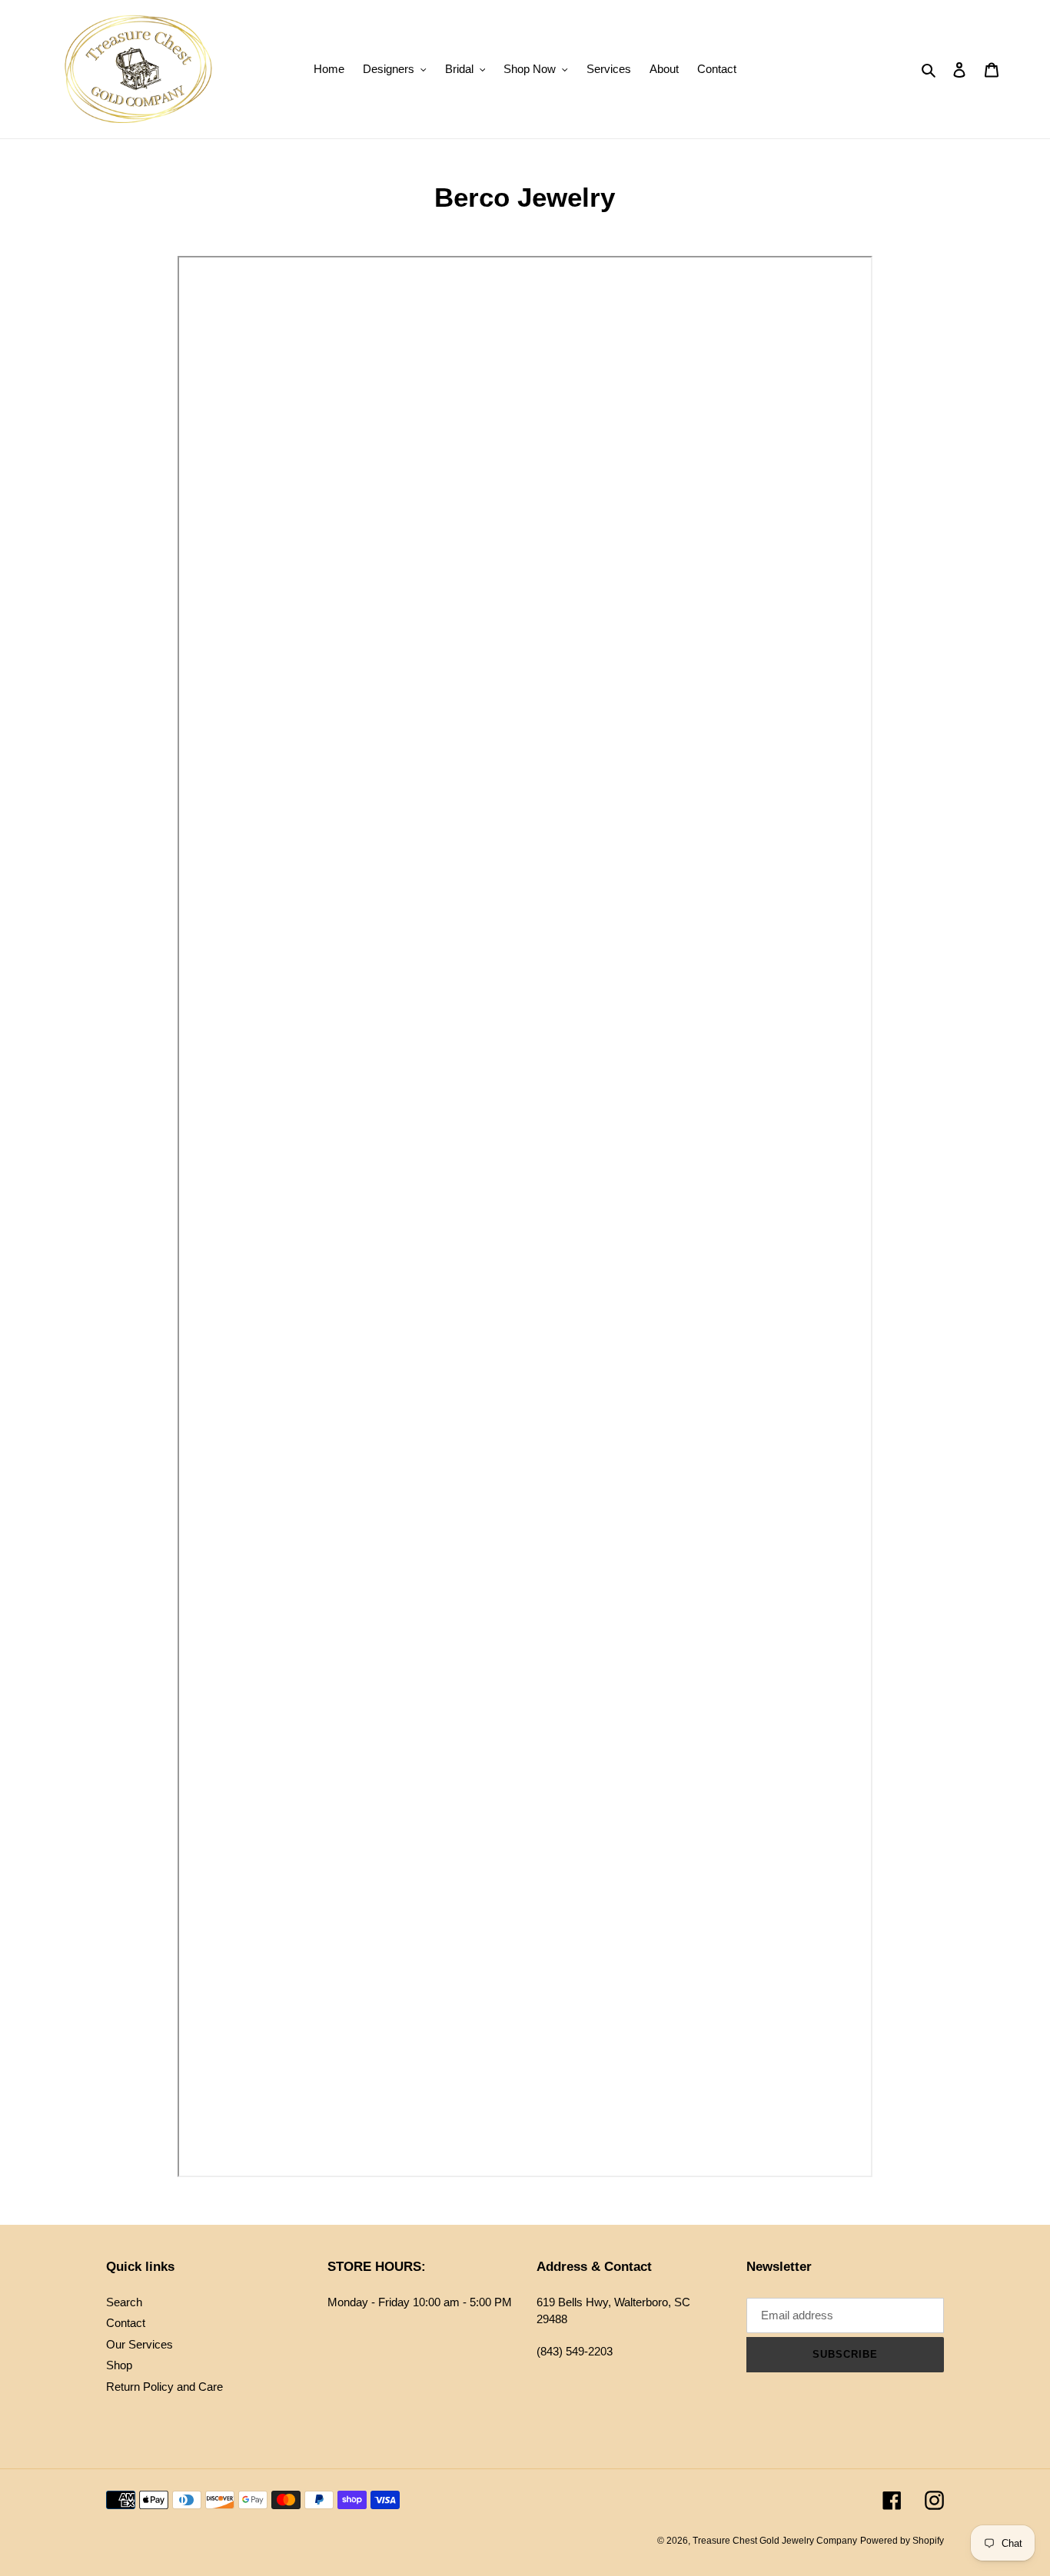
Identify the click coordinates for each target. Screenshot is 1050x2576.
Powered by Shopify (902, 2541)
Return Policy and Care (164, 2387)
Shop (119, 2365)
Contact (126, 2323)
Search (124, 2302)
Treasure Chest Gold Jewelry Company (775, 2541)
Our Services (140, 2344)
